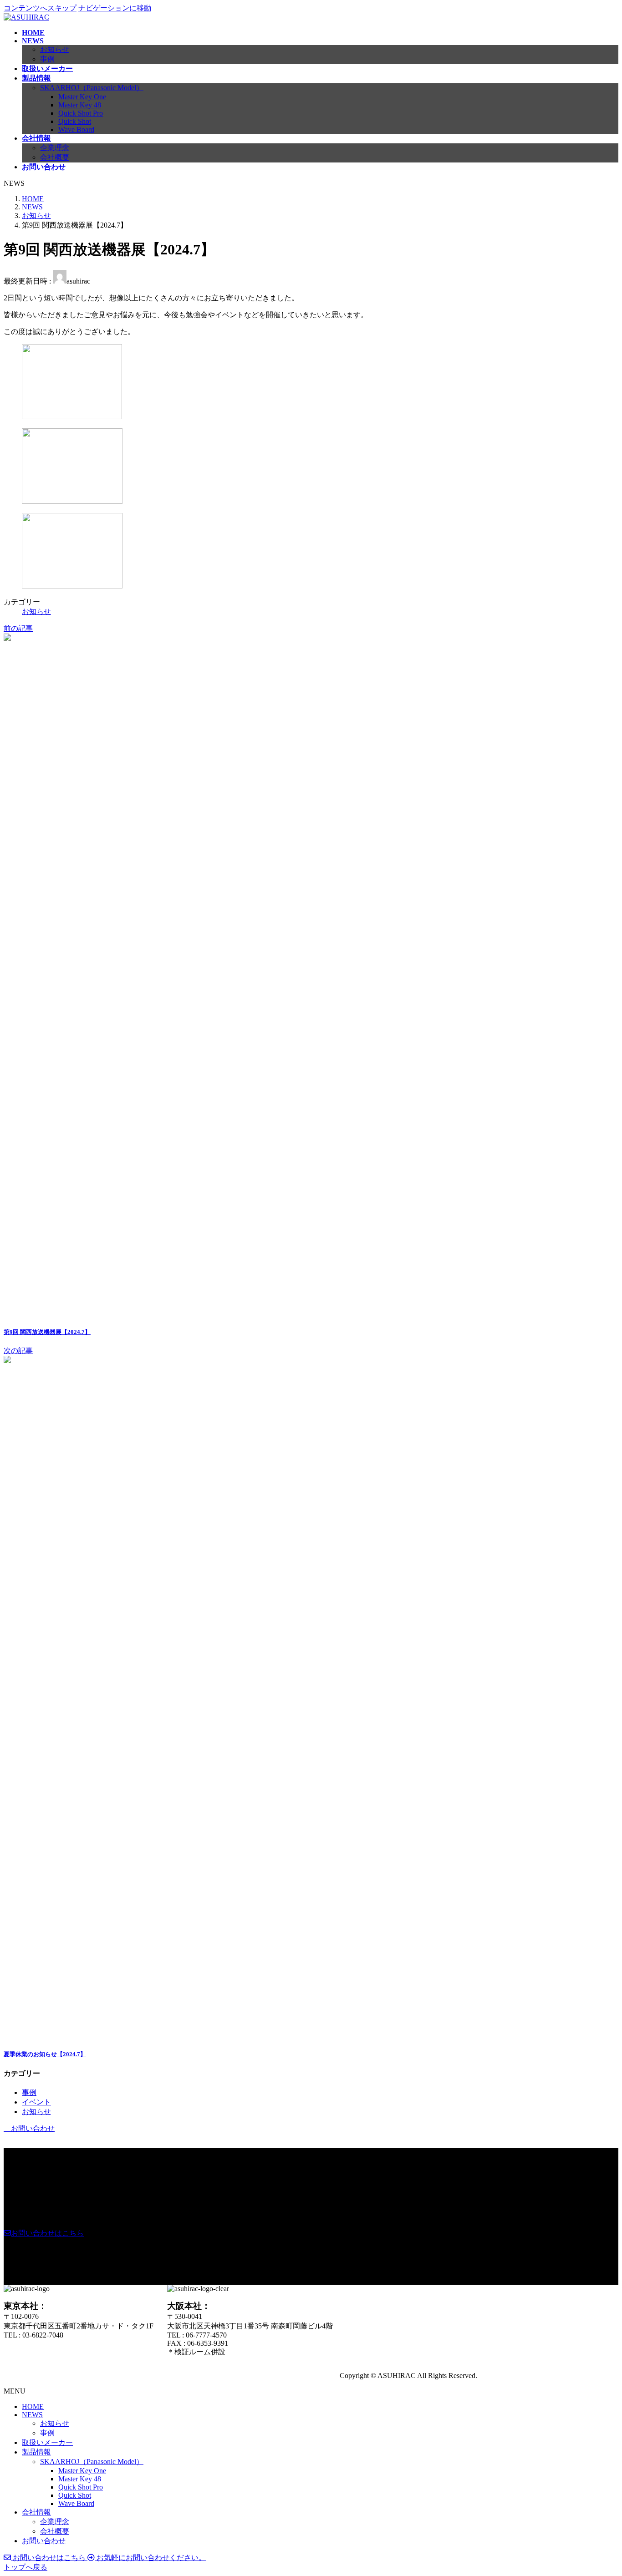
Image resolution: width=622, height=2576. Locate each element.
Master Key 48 (80, 105)
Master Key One (82, 97)
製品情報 (36, 2452)
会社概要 (55, 157)
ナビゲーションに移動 (115, 8)
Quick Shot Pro (81, 113)
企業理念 (55, 148)
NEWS (32, 2415)
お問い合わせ (44, 2541)
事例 (47, 59)
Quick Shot (75, 121)
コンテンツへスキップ (40, 8)
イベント (36, 2102)
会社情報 (36, 2512)
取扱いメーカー (47, 2442)
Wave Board (76, 129)
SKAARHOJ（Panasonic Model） (92, 88)
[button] (44, 2233)
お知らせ (55, 49)
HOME (33, 2406)
